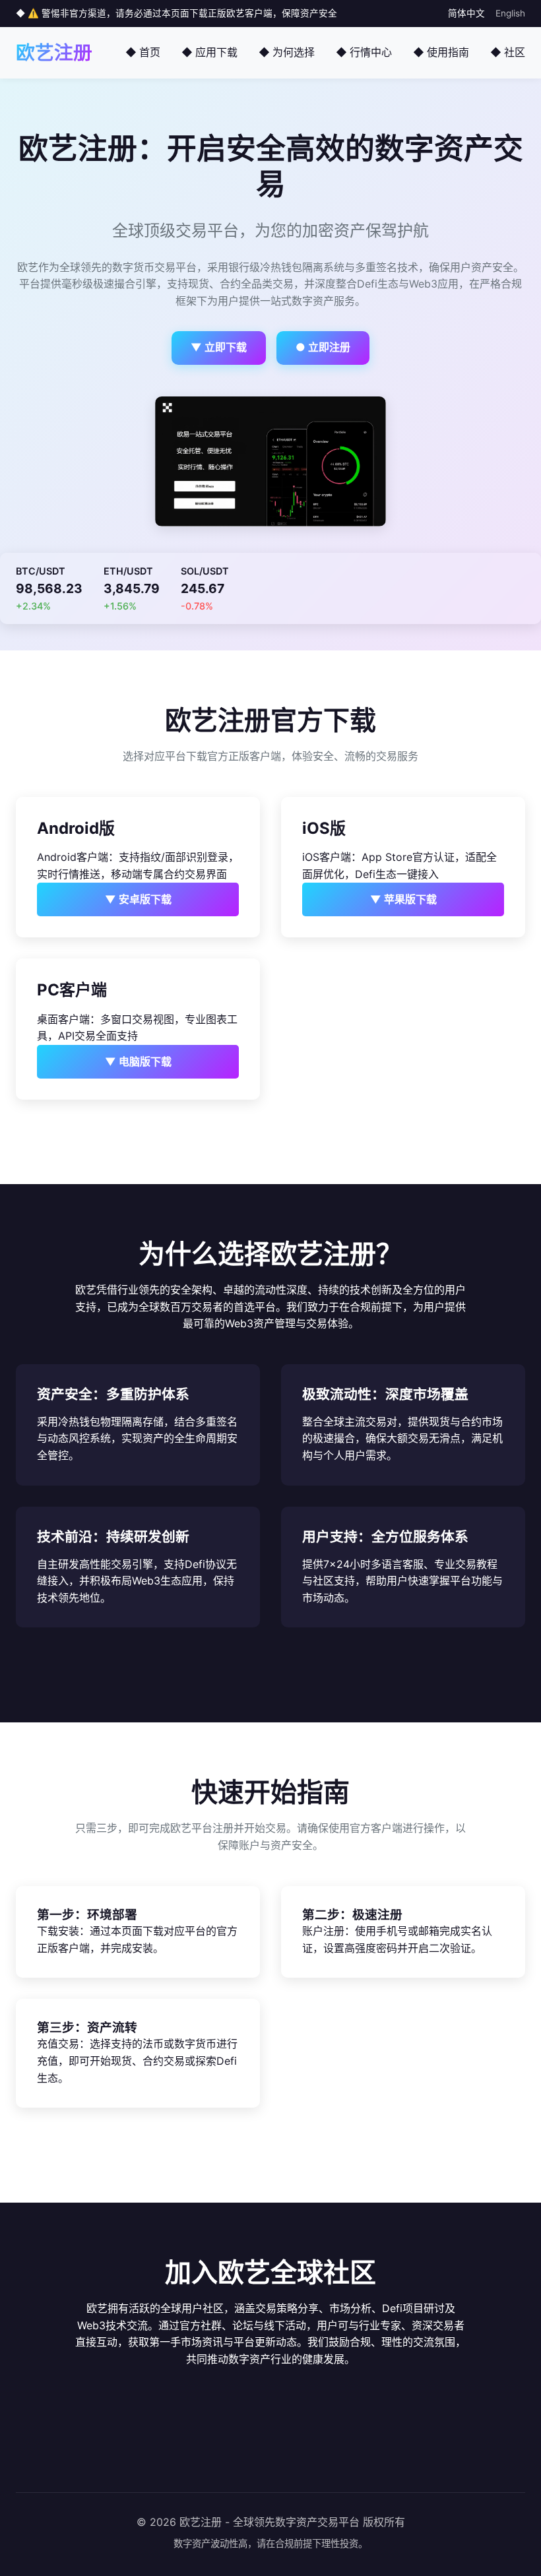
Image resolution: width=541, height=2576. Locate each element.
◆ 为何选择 (287, 52)
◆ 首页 (143, 52)
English (510, 13)
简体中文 (466, 13)
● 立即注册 (323, 347)
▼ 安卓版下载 (138, 899)
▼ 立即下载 (219, 347)
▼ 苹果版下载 (403, 899)
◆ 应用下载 (209, 52)
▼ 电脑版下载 (138, 1061)
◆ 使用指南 (441, 52)
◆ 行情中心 (364, 52)
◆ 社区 (508, 52)
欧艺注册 (54, 52)
